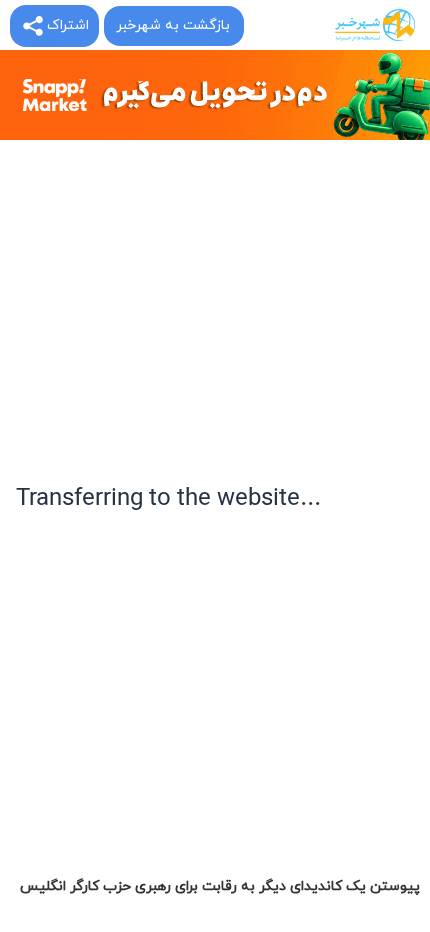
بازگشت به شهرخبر (173, 25)
